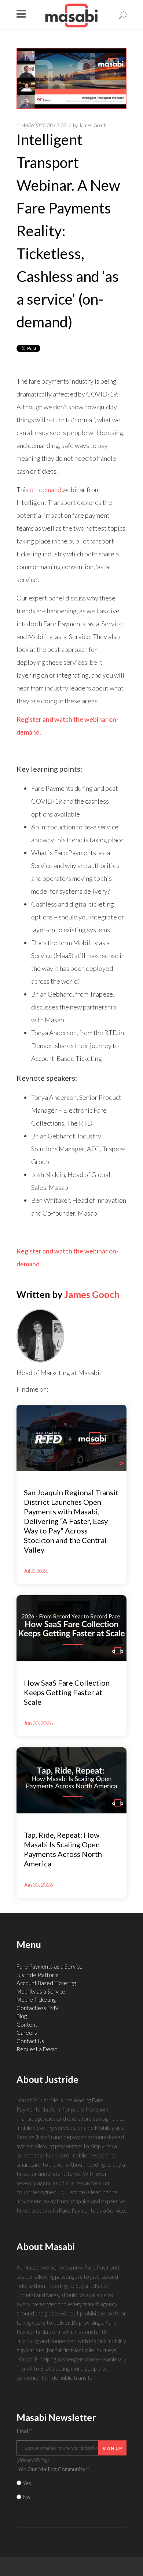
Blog (22, 2016)
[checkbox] (71, 2490)
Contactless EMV (38, 2008)
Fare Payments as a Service (49, 1966)
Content (27, 2024)
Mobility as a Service (41, 1991)
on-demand (45, 489)
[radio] (71, 2483)
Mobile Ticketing (36, 1999)
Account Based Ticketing (46, 1983)
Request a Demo (37, 2049)
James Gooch (93, 125)
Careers (27, 2033)
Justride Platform (37, 1975)
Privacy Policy (33, 2460)
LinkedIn (54, 1389)
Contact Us (30, 2041)
